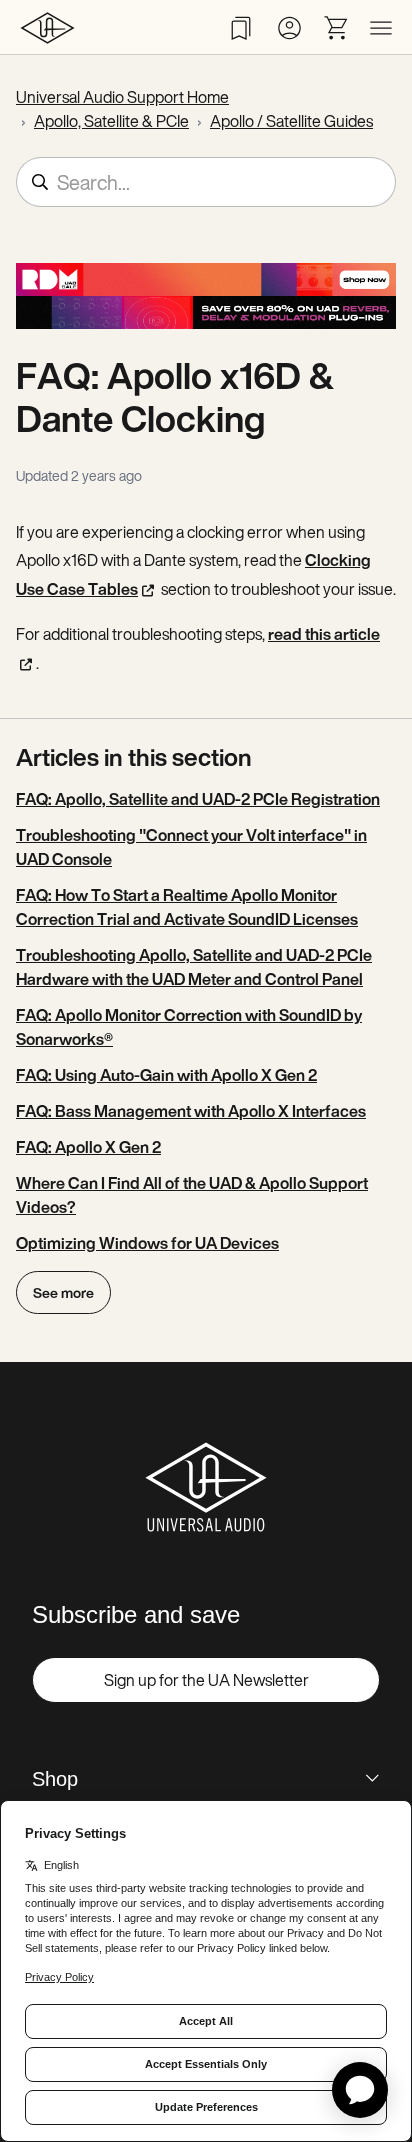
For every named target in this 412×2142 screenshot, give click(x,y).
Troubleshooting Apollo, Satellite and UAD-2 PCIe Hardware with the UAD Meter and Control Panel (194, 967)
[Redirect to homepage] (47, 27)
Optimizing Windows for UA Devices (147, 1243)
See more (63, 1292)
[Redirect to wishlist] (241, 28)
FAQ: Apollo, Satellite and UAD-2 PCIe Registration (198, 799)
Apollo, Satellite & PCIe (111, 121)
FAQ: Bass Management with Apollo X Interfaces (191, 1111)
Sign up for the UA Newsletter (206, 1680)
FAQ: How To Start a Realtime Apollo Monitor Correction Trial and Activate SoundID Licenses (187, 907)
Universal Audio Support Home (122, 97)
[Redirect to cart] (337, 28)
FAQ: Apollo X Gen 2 (88, 1147)
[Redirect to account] (289, 28)
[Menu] (381, 28)
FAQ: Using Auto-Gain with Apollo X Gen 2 (166, 1075)
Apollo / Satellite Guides (291, 121)
